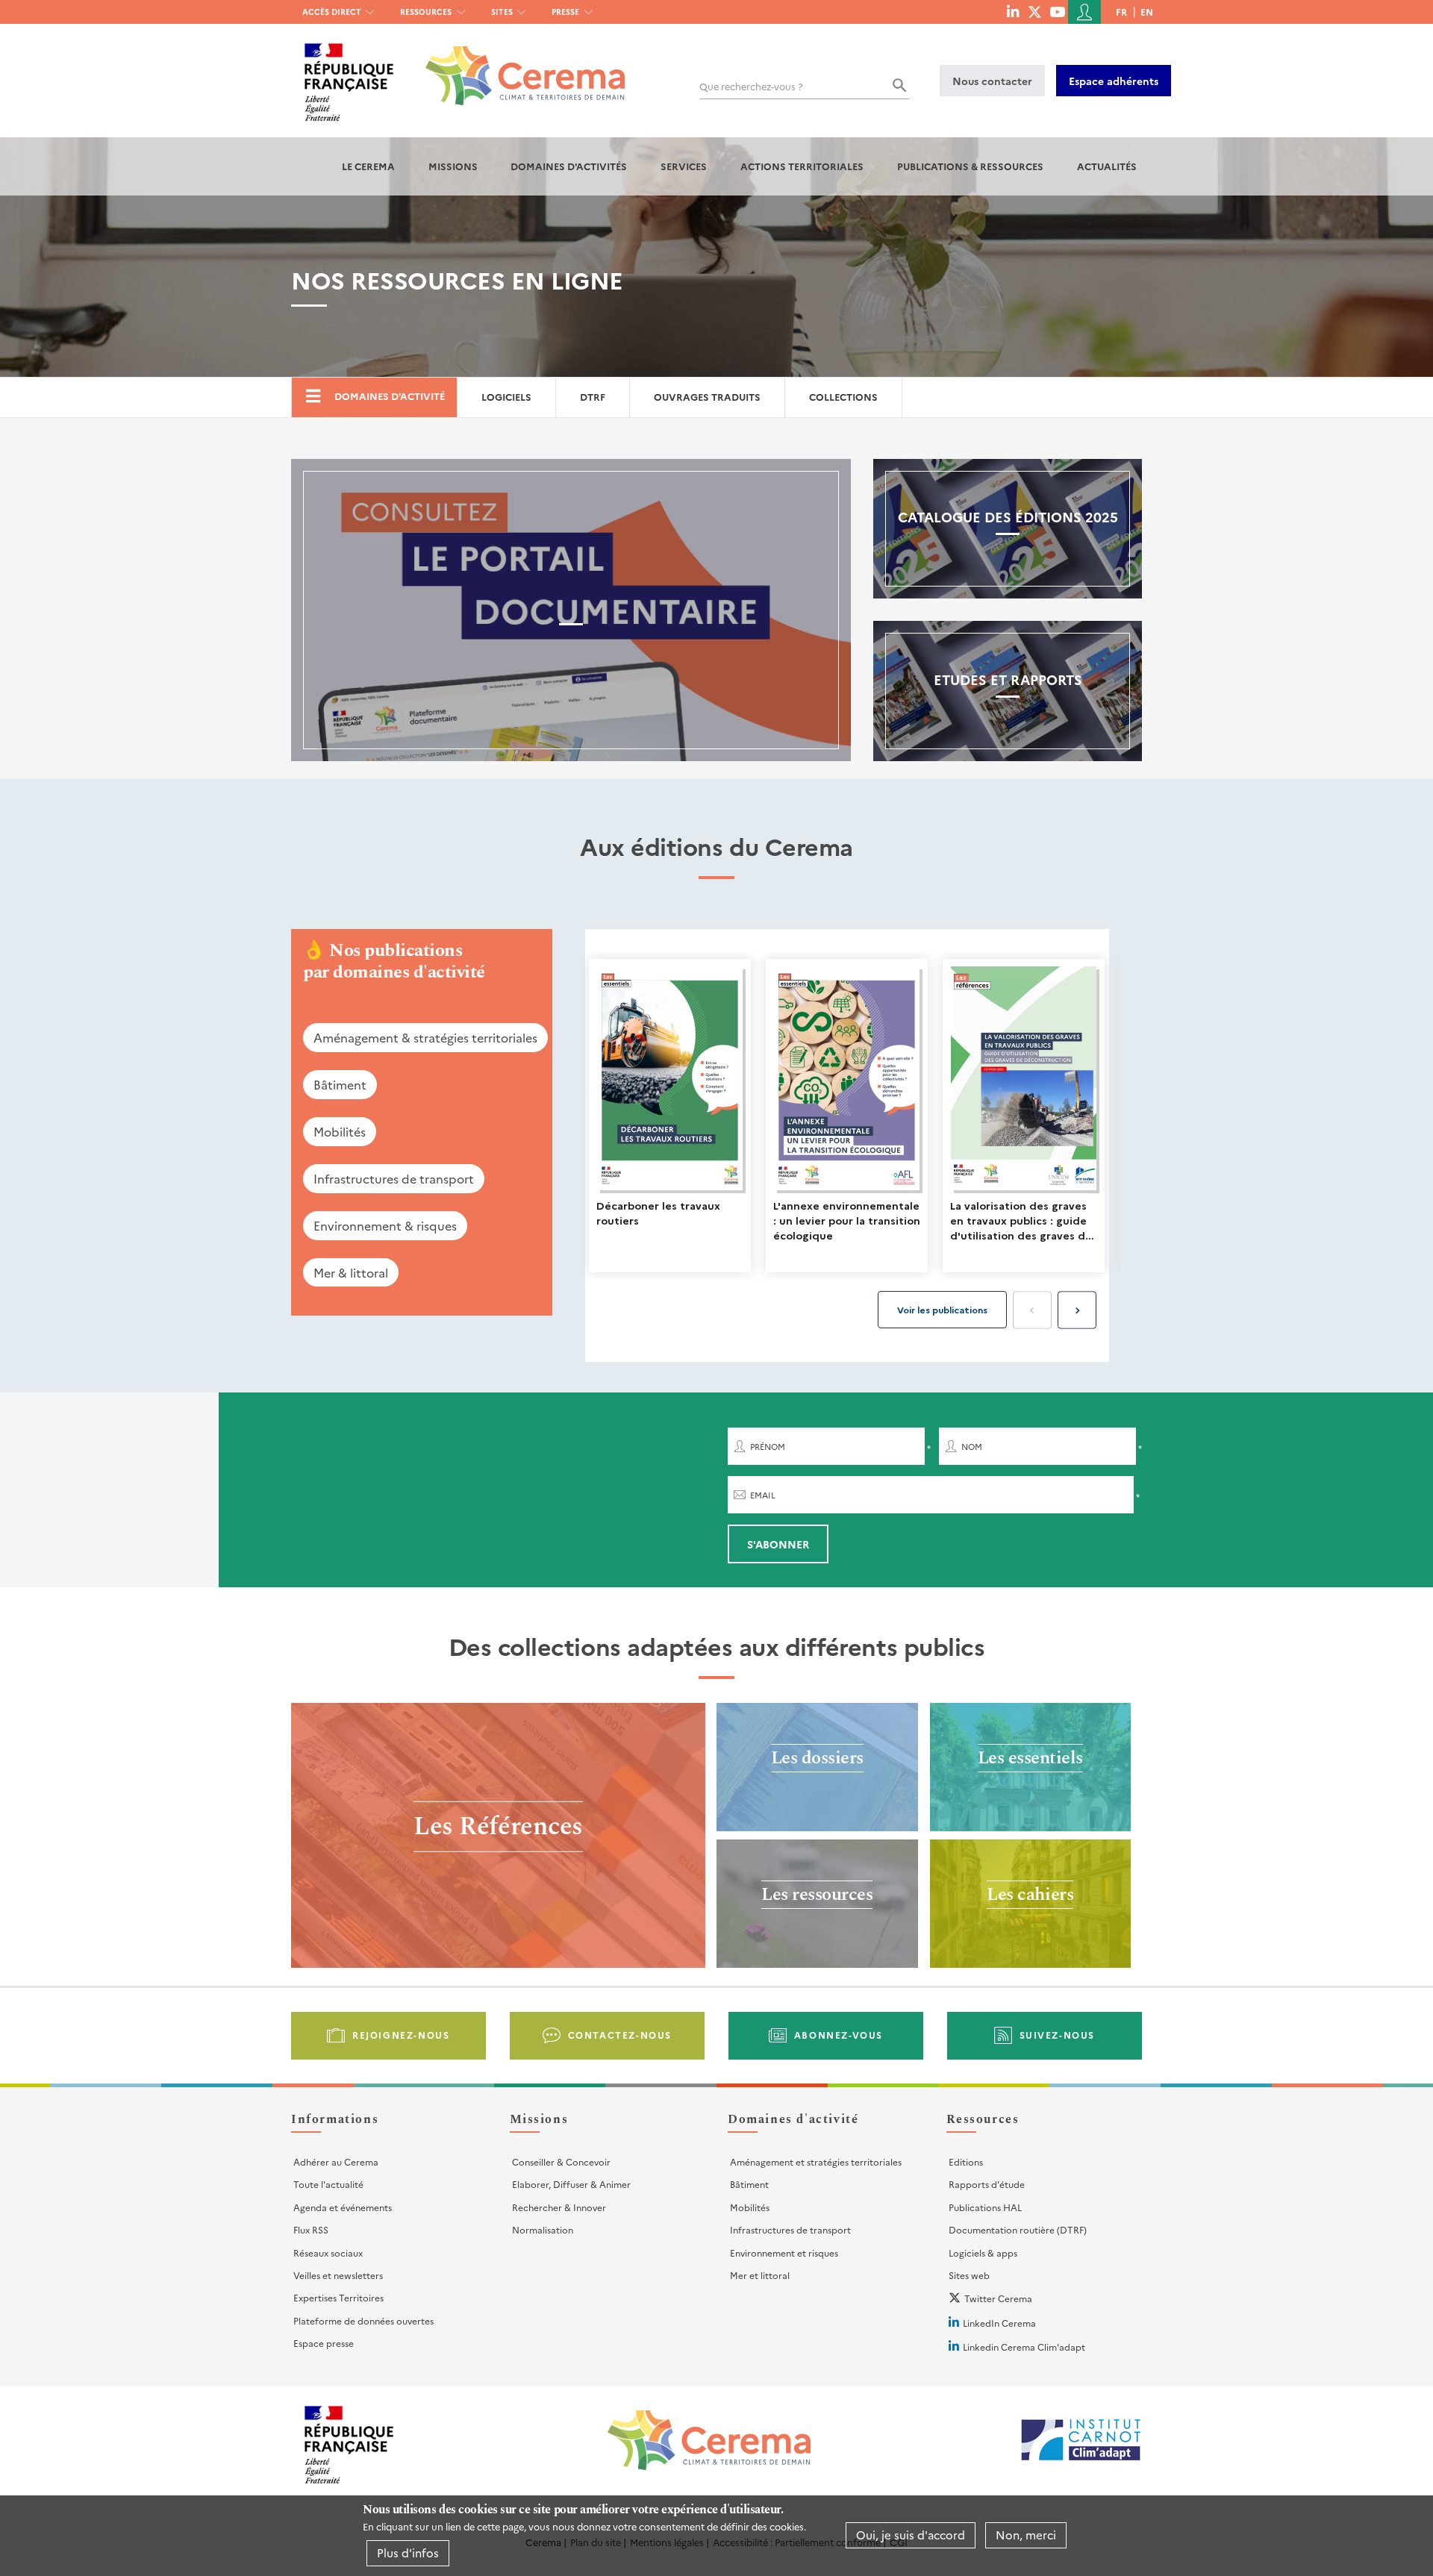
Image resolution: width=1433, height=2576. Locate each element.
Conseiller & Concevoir (561, 2161)
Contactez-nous (620, 2035)
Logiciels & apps (983, 2253)
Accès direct (332, 12)
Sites (502, 12)
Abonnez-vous (839, 2035)
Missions (453, 166)
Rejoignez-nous (401, 2035)
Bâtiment (340, 1084)
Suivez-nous (1058, 2035)
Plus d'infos (408, 2552)
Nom (972, 1447)
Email (763, 1495)
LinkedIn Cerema (999, 2323)
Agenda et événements (343, 2207)
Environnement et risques (784, 2253)
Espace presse (324, 2343)
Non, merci (1026, 2535)
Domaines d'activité (390, 396)
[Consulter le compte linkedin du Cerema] (1013, 11)
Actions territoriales (802, 166)
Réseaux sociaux (328, 2253)
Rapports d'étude (987, 2184)
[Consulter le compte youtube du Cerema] (1057, 11)
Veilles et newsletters (338, 2275)
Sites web (969, 2275)
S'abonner (778, 1544)
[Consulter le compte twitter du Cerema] (1035, 11)
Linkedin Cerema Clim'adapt (1024, 2347)
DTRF (593, 397)
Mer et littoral (760, 2275)
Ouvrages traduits (707, 397)
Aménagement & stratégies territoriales (425, 1037)
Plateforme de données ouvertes (363, 2320)
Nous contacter (992, 81)
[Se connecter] (1084, 12)
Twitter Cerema (998, 2298)
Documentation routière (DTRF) (1018, 2229)
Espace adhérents (1114, 81)
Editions (966, 2161)
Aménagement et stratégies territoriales (816, 2161)
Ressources (426, 12)
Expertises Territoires (338, 2297)
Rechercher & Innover (559, 2207)
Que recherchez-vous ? (751, 86)
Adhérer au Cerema (336, 2161)
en (1147, 12)
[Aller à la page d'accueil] (516, 65)
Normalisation (543, 2229)
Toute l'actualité (328, 2184)
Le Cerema (368, 166)
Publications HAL (985, 2207)
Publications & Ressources (970, 166)
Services (684, 166)
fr (1121, 12)
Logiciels (506, 397)
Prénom (768, 1447)
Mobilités (340, 1131)
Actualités (1107, 166)
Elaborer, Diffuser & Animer (571, 2184)
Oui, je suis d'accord (911, 2535)
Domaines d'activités (569, 166)
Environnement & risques (385, 1225)
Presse (565, 12)
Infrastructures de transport (394, 1178)
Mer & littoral (351, 1272)
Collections (843, 397)
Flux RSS (311, 2229)
